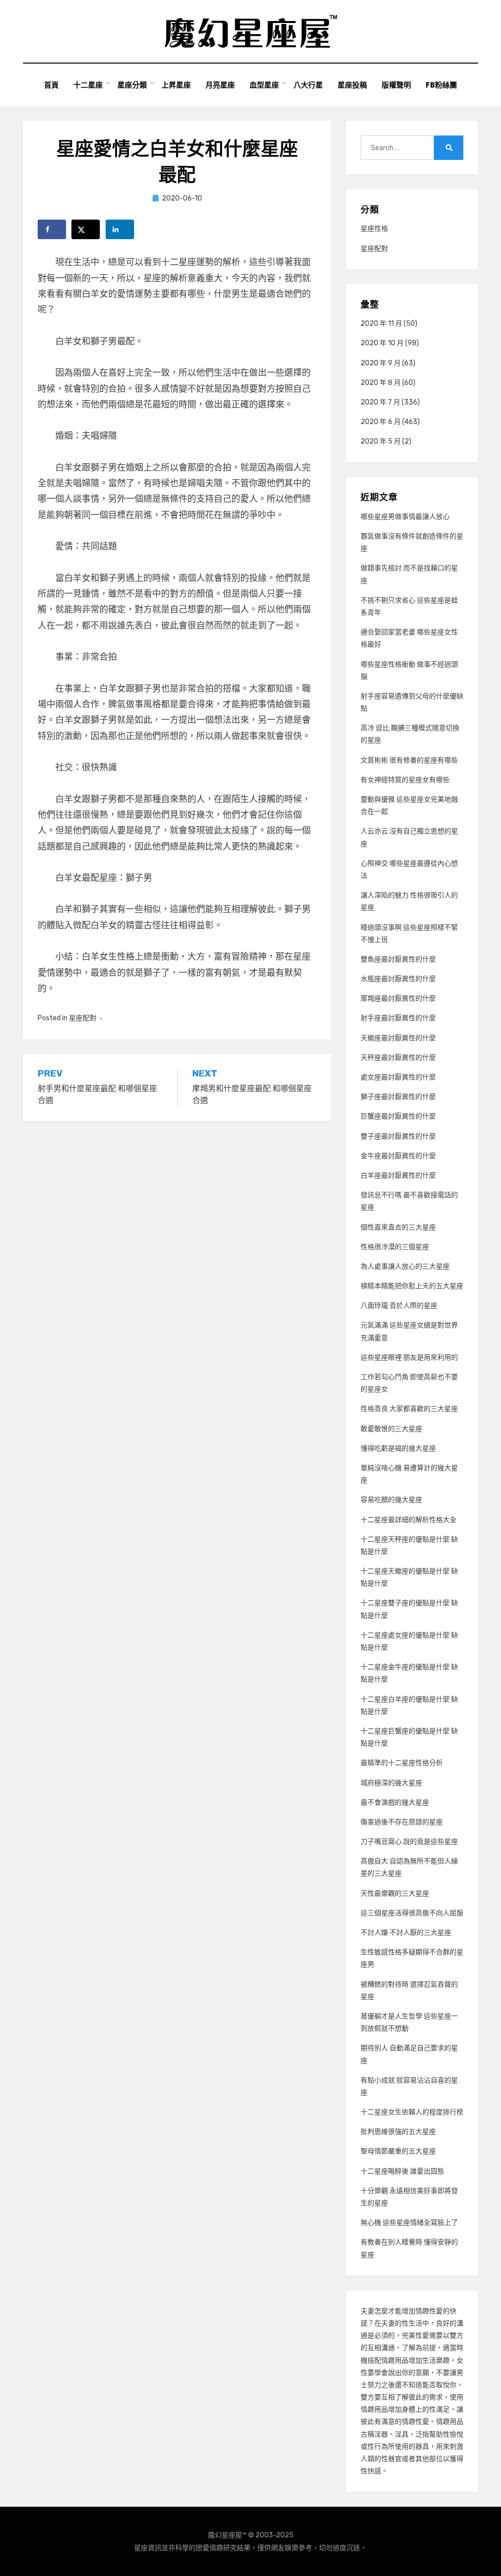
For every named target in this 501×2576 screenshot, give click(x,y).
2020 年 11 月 (381, 324)
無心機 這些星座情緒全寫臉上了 (409, 2223)
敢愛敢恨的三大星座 (391, 1429)
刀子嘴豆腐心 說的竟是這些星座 (409, 1842)
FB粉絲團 (441, 85)
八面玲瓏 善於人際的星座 (399, 1306)
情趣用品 (395, 2361)
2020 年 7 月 (380, 402)
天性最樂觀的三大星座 (395, 1893)
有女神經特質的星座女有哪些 (405, 780)
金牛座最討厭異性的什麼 (398, 1156)
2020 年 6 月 (381, 422)
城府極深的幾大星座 (391, 1783)
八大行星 (308, 85)
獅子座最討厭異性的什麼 (398, 1097)
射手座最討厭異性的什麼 (398, 1018)
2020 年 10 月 (382, 343)
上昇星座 (176, 85)
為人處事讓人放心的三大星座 (405, 1266)
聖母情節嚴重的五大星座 (398, 2151)
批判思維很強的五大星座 (398, 2132)
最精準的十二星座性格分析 (402, 1763)
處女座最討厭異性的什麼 (398, 1077)
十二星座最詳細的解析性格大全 (409, 1520)
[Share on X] (86, 229)
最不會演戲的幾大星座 (395, 1803)
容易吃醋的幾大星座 (391, 1500)
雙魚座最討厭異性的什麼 (398, 959)
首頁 (51, 85)
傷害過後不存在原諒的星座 (402, 1822)
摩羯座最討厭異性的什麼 (398, 998)
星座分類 (132, 85)
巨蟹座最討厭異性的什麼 (398, 1116)
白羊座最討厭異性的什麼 (398, 1176)
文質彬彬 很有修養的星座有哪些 (409, 760)
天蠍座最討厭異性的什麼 (398, 1038)
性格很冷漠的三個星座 (395, 1247)
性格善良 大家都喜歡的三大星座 (409, 1409)
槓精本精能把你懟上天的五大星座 (412, 1286)
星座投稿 (352, 85)
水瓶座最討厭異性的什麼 (398, 979)
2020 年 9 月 (381, 363)
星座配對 (83, 1018)
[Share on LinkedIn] (120, 229)
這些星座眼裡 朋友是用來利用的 (409, 1357)
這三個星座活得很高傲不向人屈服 (412, 1913)
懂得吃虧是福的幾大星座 (398, 1448)
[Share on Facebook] (52, 229)
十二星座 (88, 85)
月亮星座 (220, 85)
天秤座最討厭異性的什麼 (398, 1058)
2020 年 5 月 (381, 441)
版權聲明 (396, 85)
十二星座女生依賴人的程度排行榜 (412, 2112)
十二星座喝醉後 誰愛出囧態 (402, 2171)
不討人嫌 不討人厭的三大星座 (406, 1933)
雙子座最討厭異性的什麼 (398, 1136)
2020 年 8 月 (381, 383)
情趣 (422, 2311)
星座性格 (374, 229)
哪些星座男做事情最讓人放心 (405, 517)
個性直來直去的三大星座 (398, 1227)
